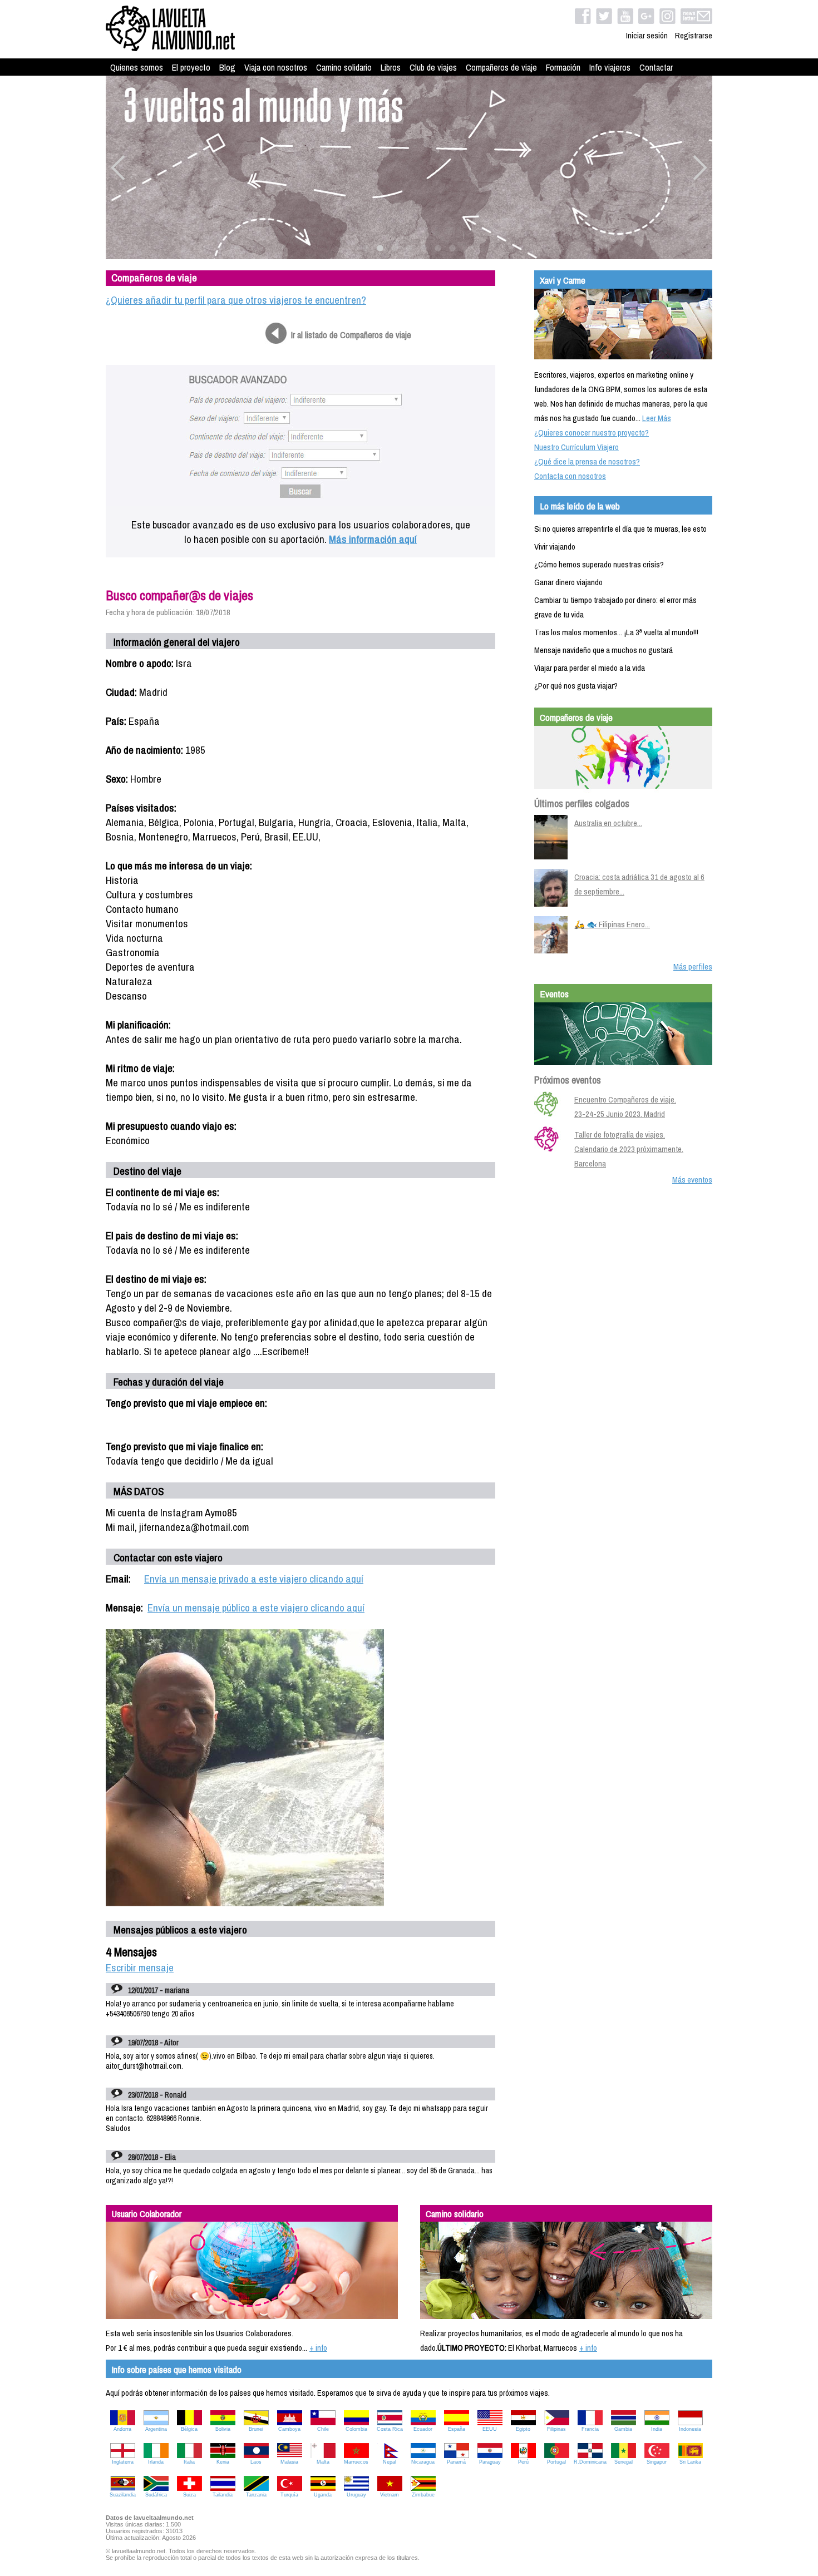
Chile (323, 2429)
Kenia (223, 2462)
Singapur (657, 2462)
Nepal (390, 2462)
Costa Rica (390, 2429)
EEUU (490, 2429)
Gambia (623, 2429)
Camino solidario (344, 67)
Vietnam (390, 2495)
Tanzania (256, 2495)
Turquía (289, 2495)
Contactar (656, 67)
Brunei (256, 2429)
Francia (590, 2429)
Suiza (189, 2495)
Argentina (156, 2429)
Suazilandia (123, 2495)
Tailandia (223, 2495)
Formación (563, 67)
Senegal (624, 2462)
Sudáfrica (156, 2495)
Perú (523, 2462)
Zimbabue (423, 2495)
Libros (391, 67)
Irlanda (156, 2462)
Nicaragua (423, 2462)
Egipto (523, 2429)
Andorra (122, 2429)
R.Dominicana (590, 2462)
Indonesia (690, 2429)
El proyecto (191, 67)
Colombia (356, 2429)
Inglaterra (123, 2462)
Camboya (289, 2429)
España (457, 2429)
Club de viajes (433, 67)
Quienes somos (137, 67)
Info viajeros (610, 67)
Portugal (556, 2462)
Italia (189, 2462)
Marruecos (356, 2462)
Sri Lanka (690, 2462)
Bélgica (189, 2429)
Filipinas (556, 2429)
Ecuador (423, 2429)
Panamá (456, 2462)
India (657, 2429)
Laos (256, 2462)
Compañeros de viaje (501, 67)
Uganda (323, 2495)
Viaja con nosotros (276, 67)
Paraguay (490, 2462)
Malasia (289, 2462)
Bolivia (223, 2429)
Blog (227, 67)
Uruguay (356, 2495)
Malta (323, 2462)
